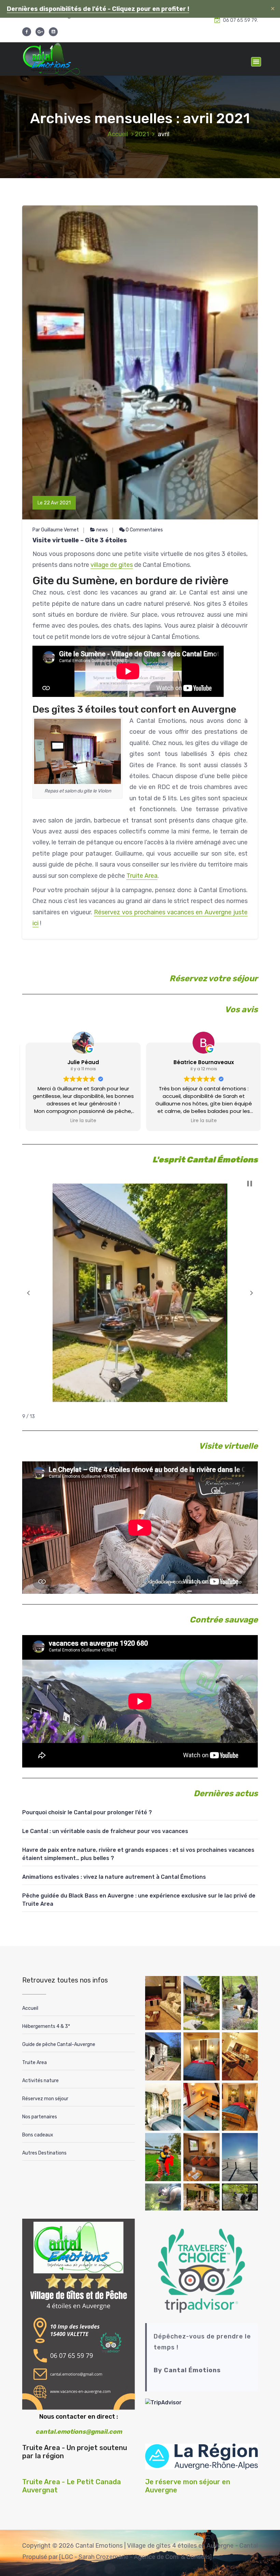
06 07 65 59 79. (240, 20)
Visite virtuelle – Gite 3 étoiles (80, 540)
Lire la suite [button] (80, 1121)
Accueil (118, 134)
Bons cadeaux (38, 2135)
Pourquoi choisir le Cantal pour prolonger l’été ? (87, 1812)
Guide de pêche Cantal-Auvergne (59, 2044)
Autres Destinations (44, 2153)
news (102, 530)
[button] (28, 1293)
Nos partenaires (40, 2117)
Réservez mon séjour (45, 2099)
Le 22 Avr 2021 (54, 503)
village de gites (112, 565)
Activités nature (40, 2081)
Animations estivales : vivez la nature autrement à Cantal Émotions (114, 1877)
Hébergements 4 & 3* (46, 2026)
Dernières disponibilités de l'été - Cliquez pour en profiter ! (98, 9)
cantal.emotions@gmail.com (79, 2432)
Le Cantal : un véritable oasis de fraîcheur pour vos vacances (105, 1831)
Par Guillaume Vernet (56, 530)
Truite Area (142, 876)
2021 (142, 134)
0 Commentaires (144, 530)
